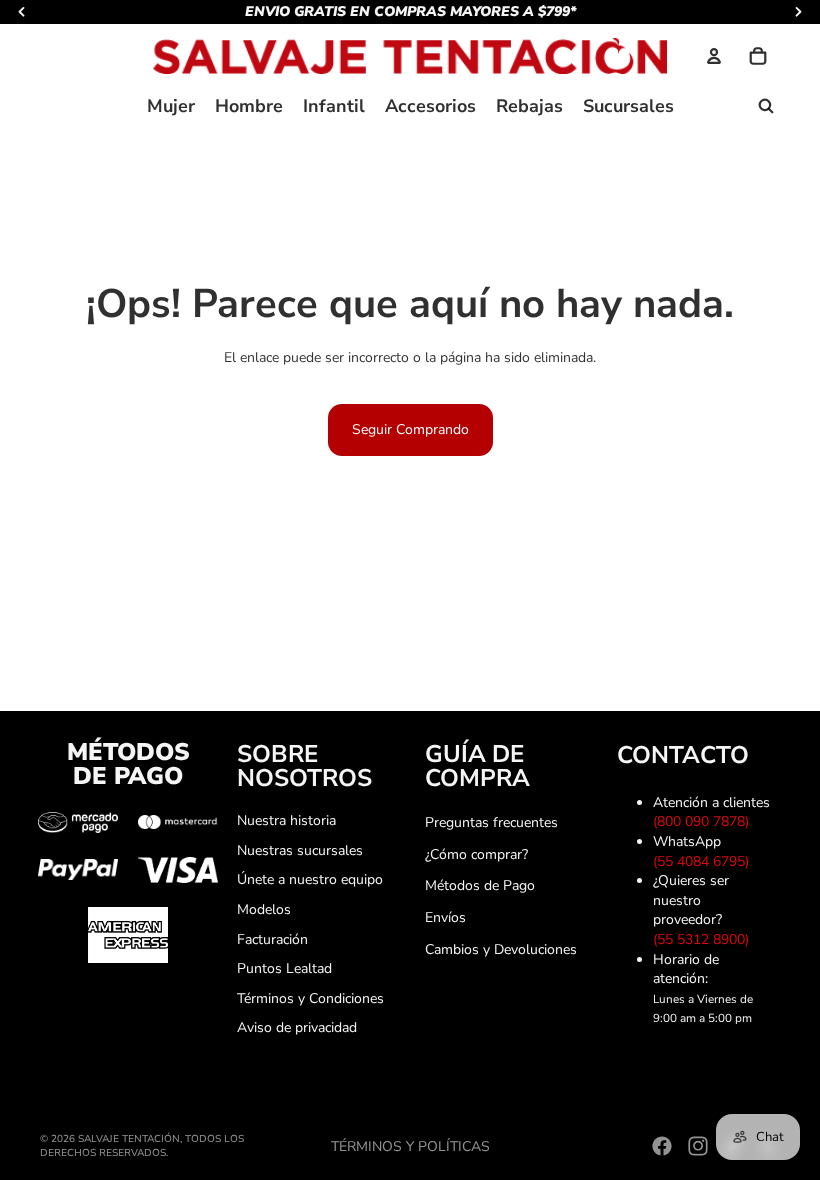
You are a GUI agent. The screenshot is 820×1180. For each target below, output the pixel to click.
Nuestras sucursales (300, 850)
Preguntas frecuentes (491, 822)
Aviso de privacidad (297, 1027)
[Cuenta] (714, 56)
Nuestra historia (286, 820)
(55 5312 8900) (705, 939)
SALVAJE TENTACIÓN (129, 1139)
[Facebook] (662, 1146)
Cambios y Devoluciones (501, 949)
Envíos (445, 917)
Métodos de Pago (480, 885)
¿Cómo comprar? (476, 854)
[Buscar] (766, 106)
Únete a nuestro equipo (310, 879)
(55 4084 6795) (705, 861)
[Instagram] (698, 1146)
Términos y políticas (410, 1146)
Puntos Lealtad (284, 968)
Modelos (264, 909)
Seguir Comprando (410, 429)
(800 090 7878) (705, 821)
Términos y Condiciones (310, 998)
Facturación (272, 939)
